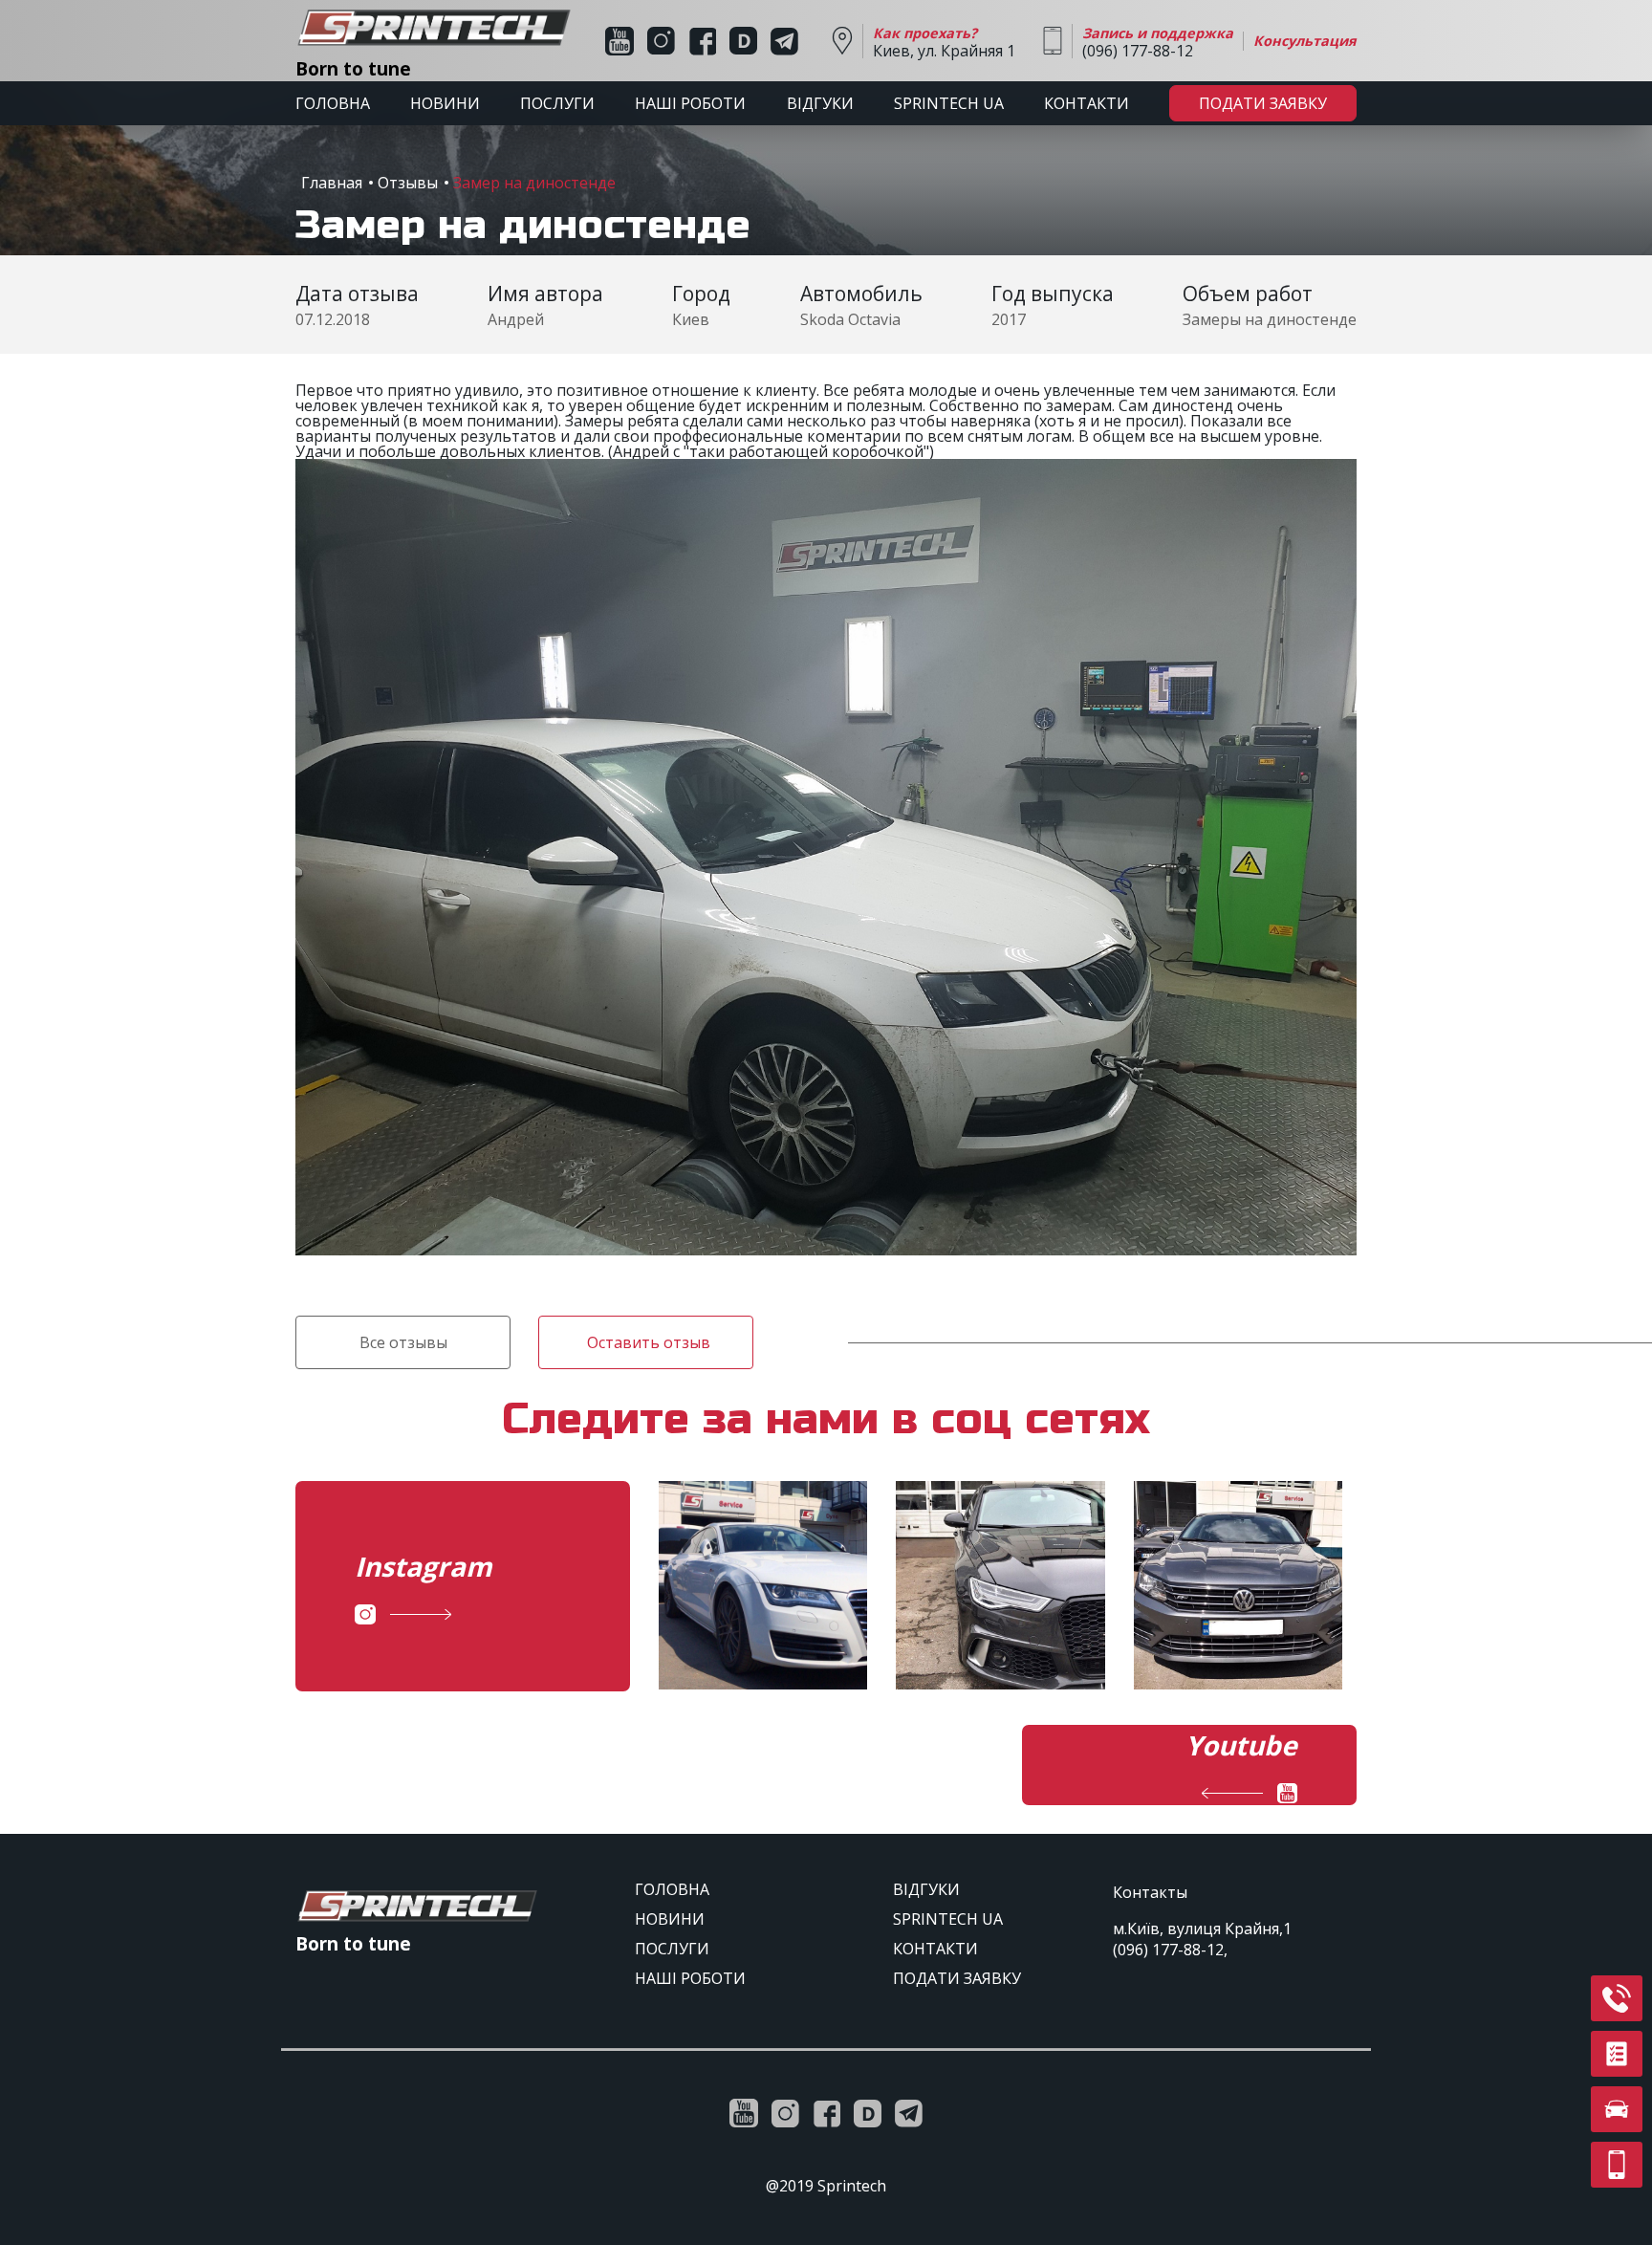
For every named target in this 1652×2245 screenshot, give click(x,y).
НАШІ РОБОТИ (690, 103)
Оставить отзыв (649, 1342)
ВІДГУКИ (820, 103)
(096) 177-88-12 (1168, 1950)
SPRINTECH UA (949, 103)
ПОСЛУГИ (557, 103)
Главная (332, 183)
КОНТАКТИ (1087, 103)
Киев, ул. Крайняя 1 (944, 43)
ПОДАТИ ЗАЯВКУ (1263, 103)
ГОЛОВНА (333, 103)
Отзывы (408, 183)
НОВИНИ (445, 103)
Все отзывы (403, 1342)
